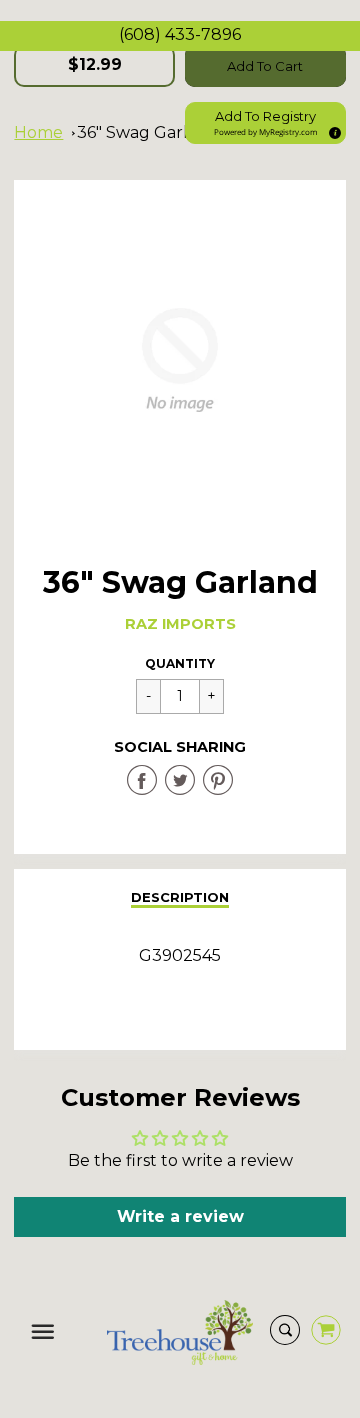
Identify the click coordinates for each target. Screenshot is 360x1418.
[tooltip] (332, 130)
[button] (265, 123)
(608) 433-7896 (180, 34)
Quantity (180, 663)
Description (180, 897)
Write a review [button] (180, 1216)
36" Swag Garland (148, 132)
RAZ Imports (180, 624)
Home (38, 132)
